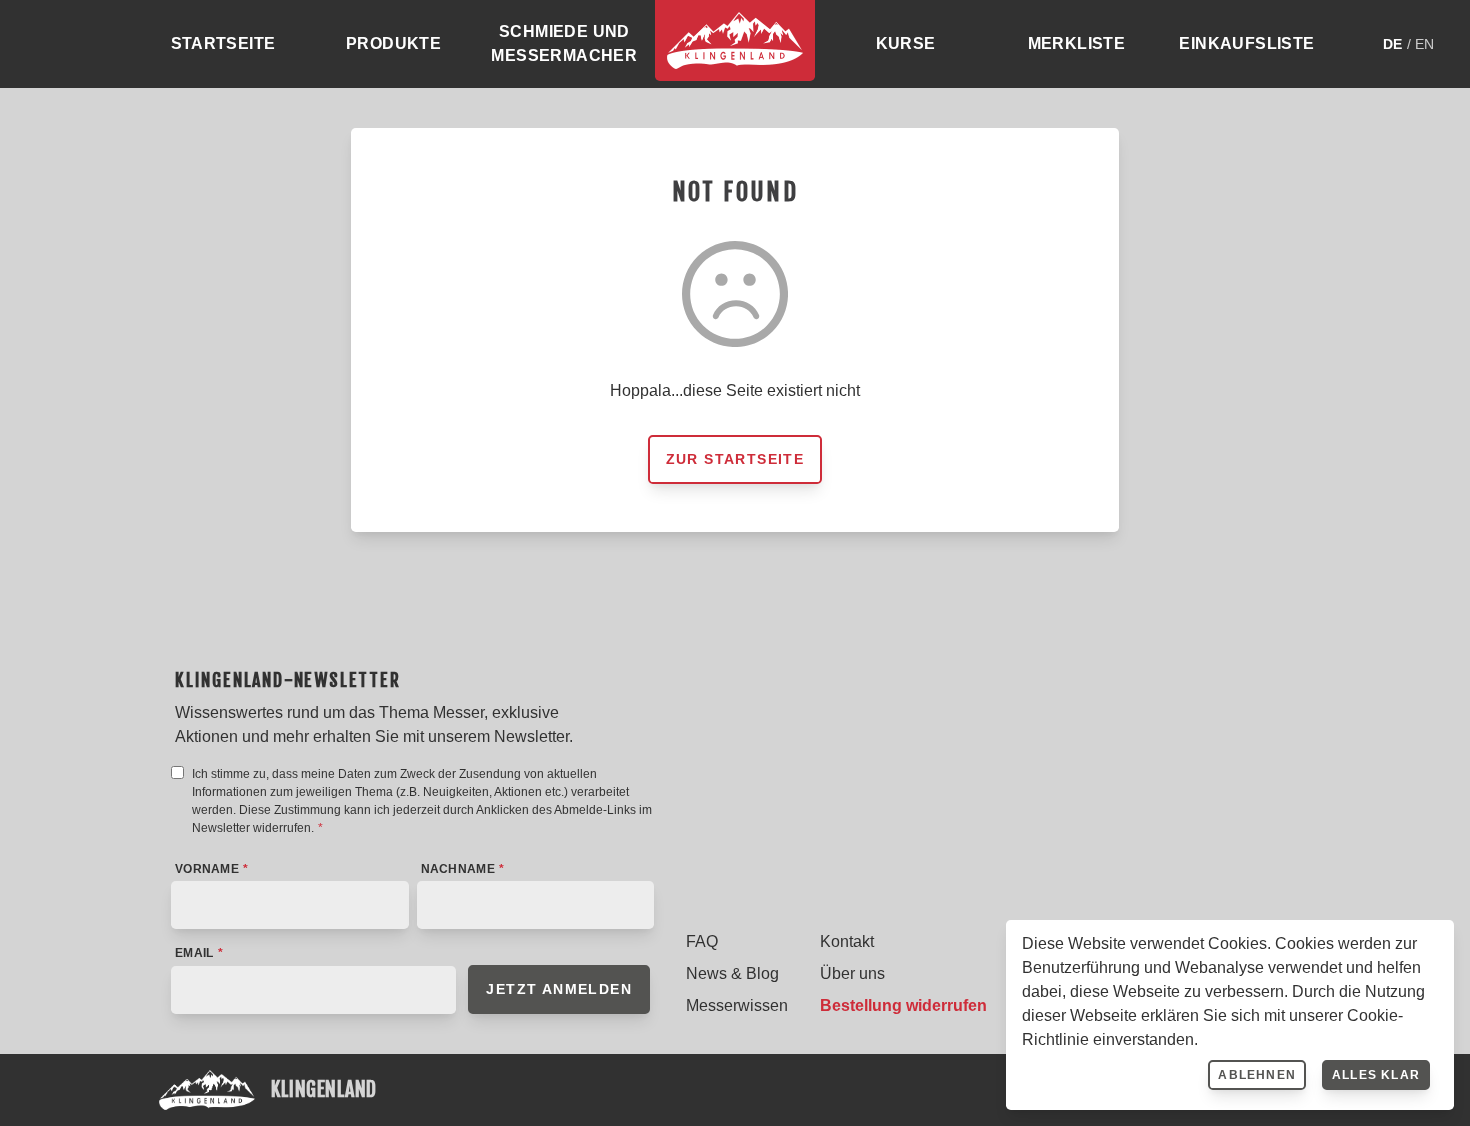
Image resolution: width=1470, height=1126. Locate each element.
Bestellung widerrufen (903, 1005)
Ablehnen (1257, 1075)
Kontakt (847, 941)
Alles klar (1376, 1075)
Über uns (852, 973)
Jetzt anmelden (559, 989)
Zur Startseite (735, 459)
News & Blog (732, 973)
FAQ (702, 941)
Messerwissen (737, 1005)
